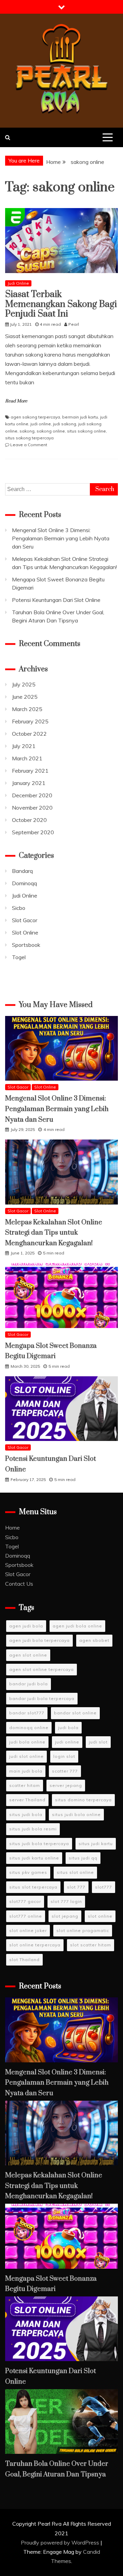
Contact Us (19, 1584)
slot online (100, 1916)
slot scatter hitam (91, 1945)
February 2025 (30, 721)
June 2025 (25, 697)
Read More (16, 401)
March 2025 (27, 709)
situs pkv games (28, 1872)
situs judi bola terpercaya (39, 1844)
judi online (41, 424)
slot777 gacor (25, 1901)
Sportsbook (26, 945)
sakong (27, 431)
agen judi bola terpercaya (39, 1640)
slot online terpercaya (35, 1945)
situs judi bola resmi (33, 1829)
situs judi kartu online (34, 1858)
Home (12, 1528)
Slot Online (25, 932)
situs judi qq (83, 1858)
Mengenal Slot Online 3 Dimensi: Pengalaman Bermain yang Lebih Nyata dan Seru (61, 538)
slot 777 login (66, 1901)
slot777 (104, 1887)
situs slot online (75, 1872)
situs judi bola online (76, 1814)
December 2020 (32, 795)
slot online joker (28, 1930)
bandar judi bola (29, 1684)
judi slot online (26, 1756)
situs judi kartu (96, 1844)
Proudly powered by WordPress (61, 2542)
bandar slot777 (27, 1713)
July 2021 (24, 746)
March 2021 (27, 758)
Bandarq (22, 871)
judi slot (98, 1742)
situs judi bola (26, 1814)
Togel (19, 957)
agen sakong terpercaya (35, 417)
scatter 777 (65, 1771)
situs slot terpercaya (33, 1887)
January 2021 (29, 783)
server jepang (66, 1785)
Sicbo (19, 908)
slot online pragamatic (83, 1930)
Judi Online (18, 283)
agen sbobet (94, 1640)
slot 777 (76, 1887)
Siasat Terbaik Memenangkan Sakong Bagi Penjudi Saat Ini (61, 304)
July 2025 (24, 684)
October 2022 (29, 734)
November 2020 (32, 808)
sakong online (51, 431)
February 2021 (30, 771)
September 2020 (33, 832)
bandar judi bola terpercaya (42, 1698)
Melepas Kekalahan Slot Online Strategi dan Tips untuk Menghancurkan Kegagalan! (54, 1233)
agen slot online (28, 1655)
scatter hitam (25, 1785)
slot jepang (65, 1916)
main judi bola (26, 1771)
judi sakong (65, 424)
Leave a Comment (29, 445)
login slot (64, 1756)
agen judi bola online (77, 1626)
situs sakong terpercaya (29, 438)
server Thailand (27, 1800)
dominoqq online (29, 1728)
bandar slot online (75, 1713)
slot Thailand (24, 1960)
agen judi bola (26, 1626)
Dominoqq (24, 883)
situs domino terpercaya (83, 1800)
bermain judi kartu (80, 417)
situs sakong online (86, 431)
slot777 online (26, 1916)
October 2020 (29, 820)
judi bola (68, 1728)
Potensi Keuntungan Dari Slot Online (56, 600)
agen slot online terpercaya (42, 1669)
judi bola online (27, 1742)
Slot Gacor (25, 920)
